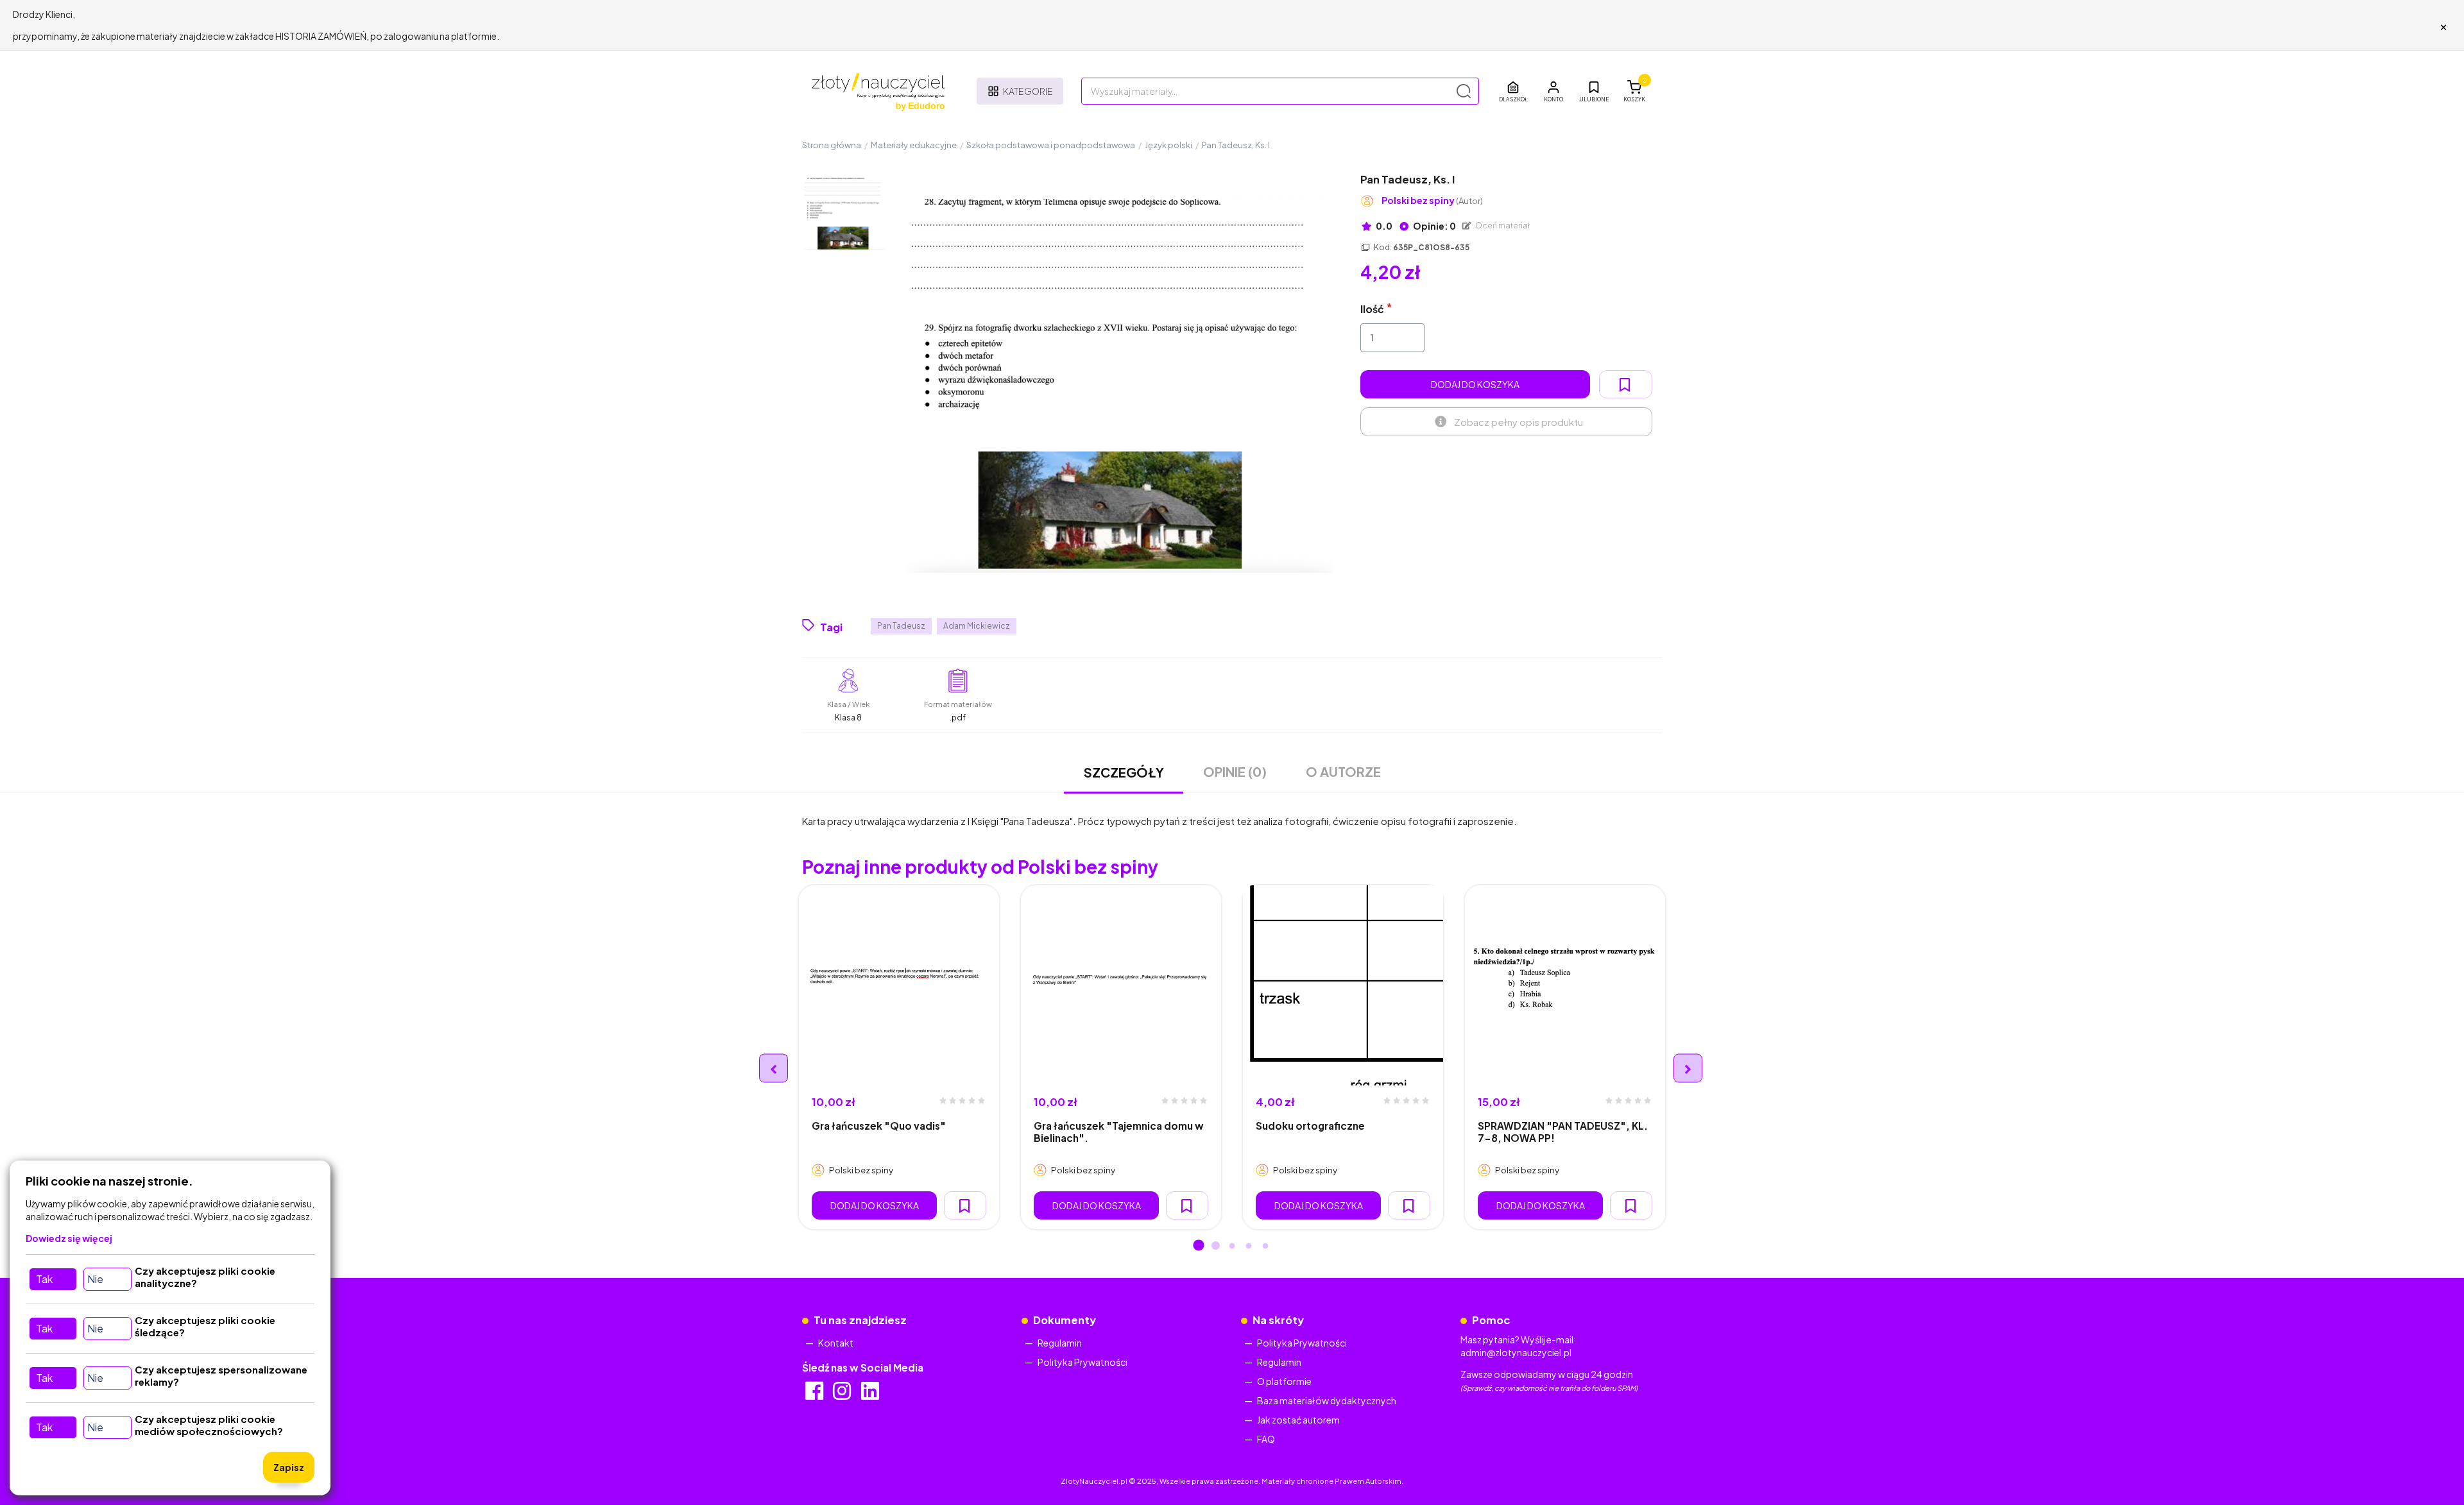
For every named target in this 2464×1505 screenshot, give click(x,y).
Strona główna (832, 145)
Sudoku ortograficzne (1310, 1126)
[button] (1553, 91)
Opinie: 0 (1434, 226)
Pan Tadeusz (901, 626)
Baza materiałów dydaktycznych (1327, 1400)
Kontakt (836, 1343)
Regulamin (1060, 1343)
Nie (95, 1279)
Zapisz (289, 1467)
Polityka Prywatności (1082, 1362)
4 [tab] (1249, 1246)
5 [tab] (1265, 1246)
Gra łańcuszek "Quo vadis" (879, 1126)
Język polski (1168, 145)
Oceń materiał (1502, 225)
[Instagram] (843, 1395)
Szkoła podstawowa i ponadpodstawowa (1051, 145)
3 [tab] (1232, 1246)
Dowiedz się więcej (69, 1238)
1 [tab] (1199, 1246)
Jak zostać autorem (1298, 1420)
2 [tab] (1215, 1246)
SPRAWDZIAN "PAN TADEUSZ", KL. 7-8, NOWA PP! (1563, 1132)
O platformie (1284, 1381)
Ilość (1372, 309)
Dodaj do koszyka (1475, 384)
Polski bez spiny (1432, 200)
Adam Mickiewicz (977, 626)
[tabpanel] (899, 1057)
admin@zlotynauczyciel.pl (1516, 1352)
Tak (44, 1279)
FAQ (1266, 1439)
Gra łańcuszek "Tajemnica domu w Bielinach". (1119, 1132)
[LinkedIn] (871, 1395)
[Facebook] (815, 1395)
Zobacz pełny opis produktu (1519, 422)
